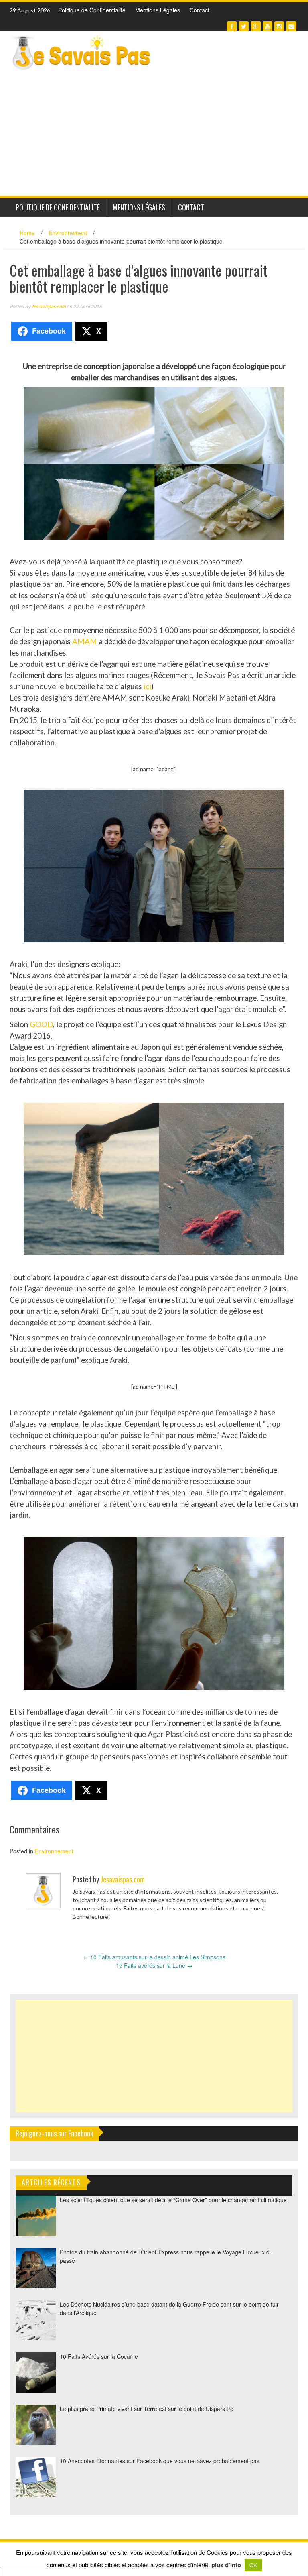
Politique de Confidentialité (92, 10)
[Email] (291, 26)
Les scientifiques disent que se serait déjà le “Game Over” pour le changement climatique (173, 2200)
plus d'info (226, 2565)
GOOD (41, 1024)
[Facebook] (232, 26)
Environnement (68, 233)
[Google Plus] (256, 26)
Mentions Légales (158, 10)
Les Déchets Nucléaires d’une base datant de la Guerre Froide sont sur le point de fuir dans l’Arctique (169, 2308)
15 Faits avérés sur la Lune (154, 1965)
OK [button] (253, 2565)
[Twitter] (244, 26)
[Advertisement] (154, 136)
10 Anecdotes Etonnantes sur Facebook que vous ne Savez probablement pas (160, 2461)
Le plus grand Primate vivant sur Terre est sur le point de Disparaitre (147, 2409)
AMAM (85, 641)
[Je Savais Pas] (82, 53)
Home (27, 233)
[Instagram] (279, 26)
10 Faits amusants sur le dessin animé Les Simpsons (154, 1957)
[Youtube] (267, 26)
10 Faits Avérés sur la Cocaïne (99, 2356)
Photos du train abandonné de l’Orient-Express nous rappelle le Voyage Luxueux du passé (166, 2256)
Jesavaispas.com (49, 306)
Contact (200, 10)
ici (147, 686)
